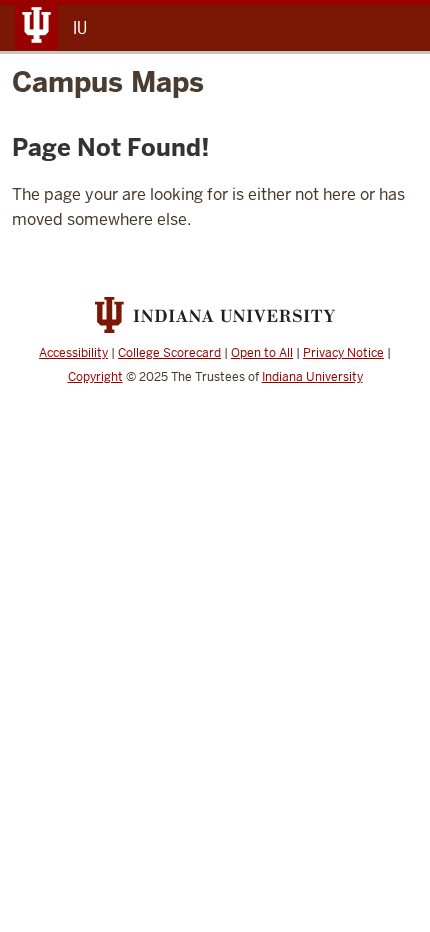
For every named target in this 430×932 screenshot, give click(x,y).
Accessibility (73, 353)
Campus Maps (108, 82)
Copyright (95, 377)
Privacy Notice (343, 353)
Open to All (262, 353)
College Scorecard (169, 353)
